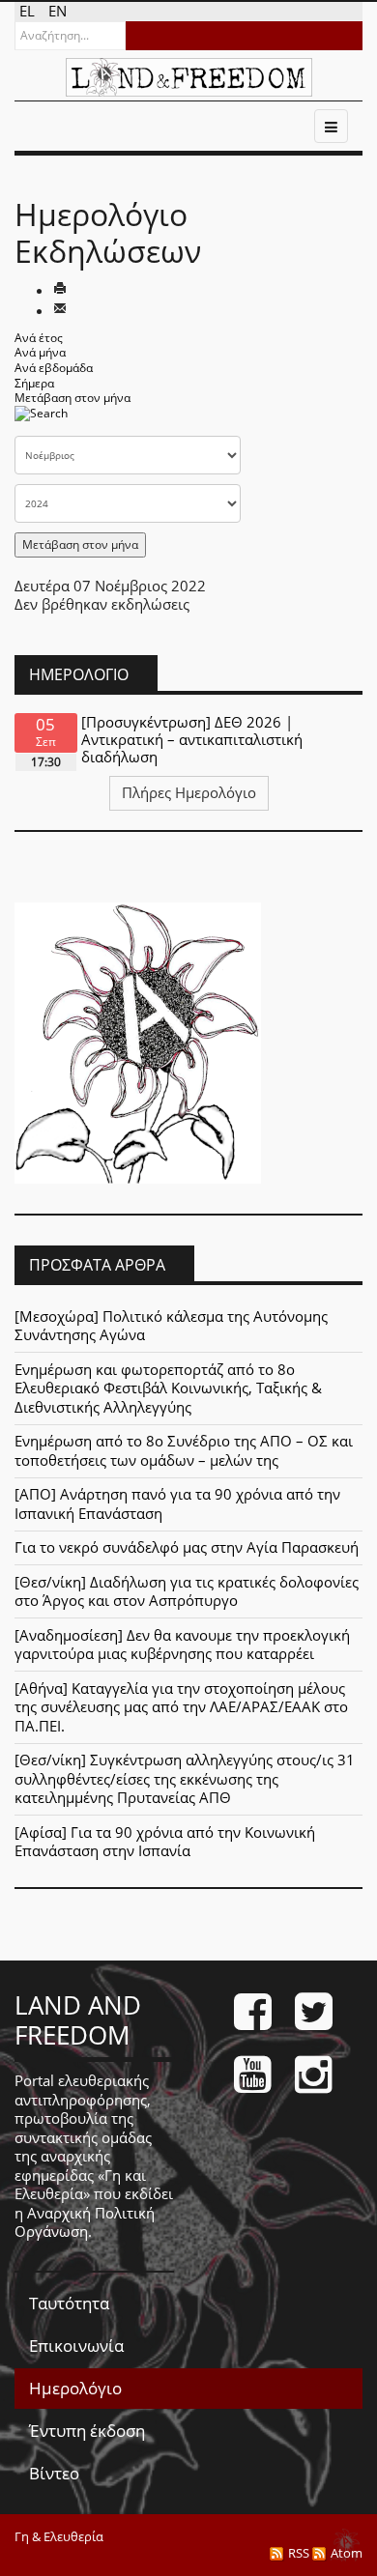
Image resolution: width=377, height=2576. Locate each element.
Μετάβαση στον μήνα (72, 398)
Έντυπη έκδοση (87, 2431)
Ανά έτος (39, 338)
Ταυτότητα (69, 2303)
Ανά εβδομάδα (54, 368)
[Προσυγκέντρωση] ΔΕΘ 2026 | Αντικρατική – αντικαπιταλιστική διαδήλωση (192, 739)
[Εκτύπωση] (60, 290)
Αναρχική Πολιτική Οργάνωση (85, 2222)
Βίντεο (54, 2473)
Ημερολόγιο (75, 2388)
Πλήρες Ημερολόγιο (189, 792)
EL (29, 11)
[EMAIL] (60, 310)
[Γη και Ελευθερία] (189, 77)
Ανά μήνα (40, 352)
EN (58, 11)
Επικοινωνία (76, 2346)
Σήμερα (34, 383)
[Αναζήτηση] (41, 419)
